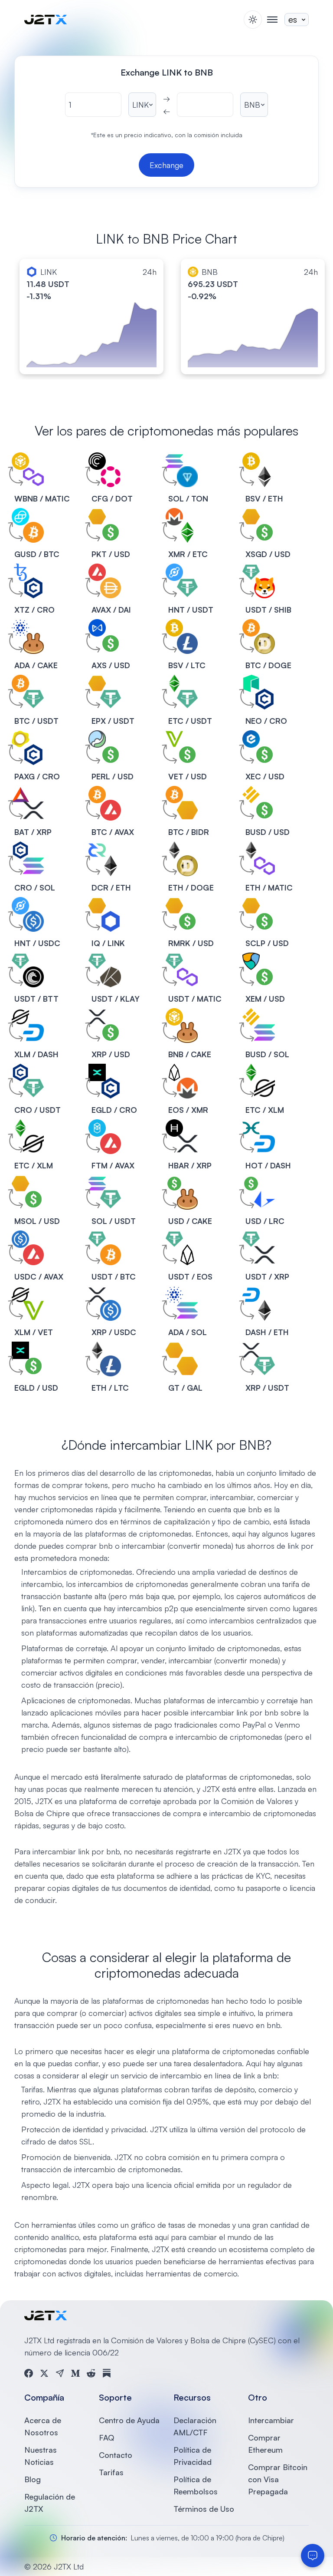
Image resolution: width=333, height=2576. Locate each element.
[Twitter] (44, 2373)
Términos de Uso (204, 2509)
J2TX (44, 1801)
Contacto (116, 2455)
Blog (33, 2479)
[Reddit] (91, 2373)
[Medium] (75, 2373)
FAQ (106, 2437)
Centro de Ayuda (129, 2420)
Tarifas (111, 2472)
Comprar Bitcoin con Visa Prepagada (278, 2479)
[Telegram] (60, 2373)
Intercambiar (271, 2420)
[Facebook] (29, 2373)
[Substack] (107, 2373)
